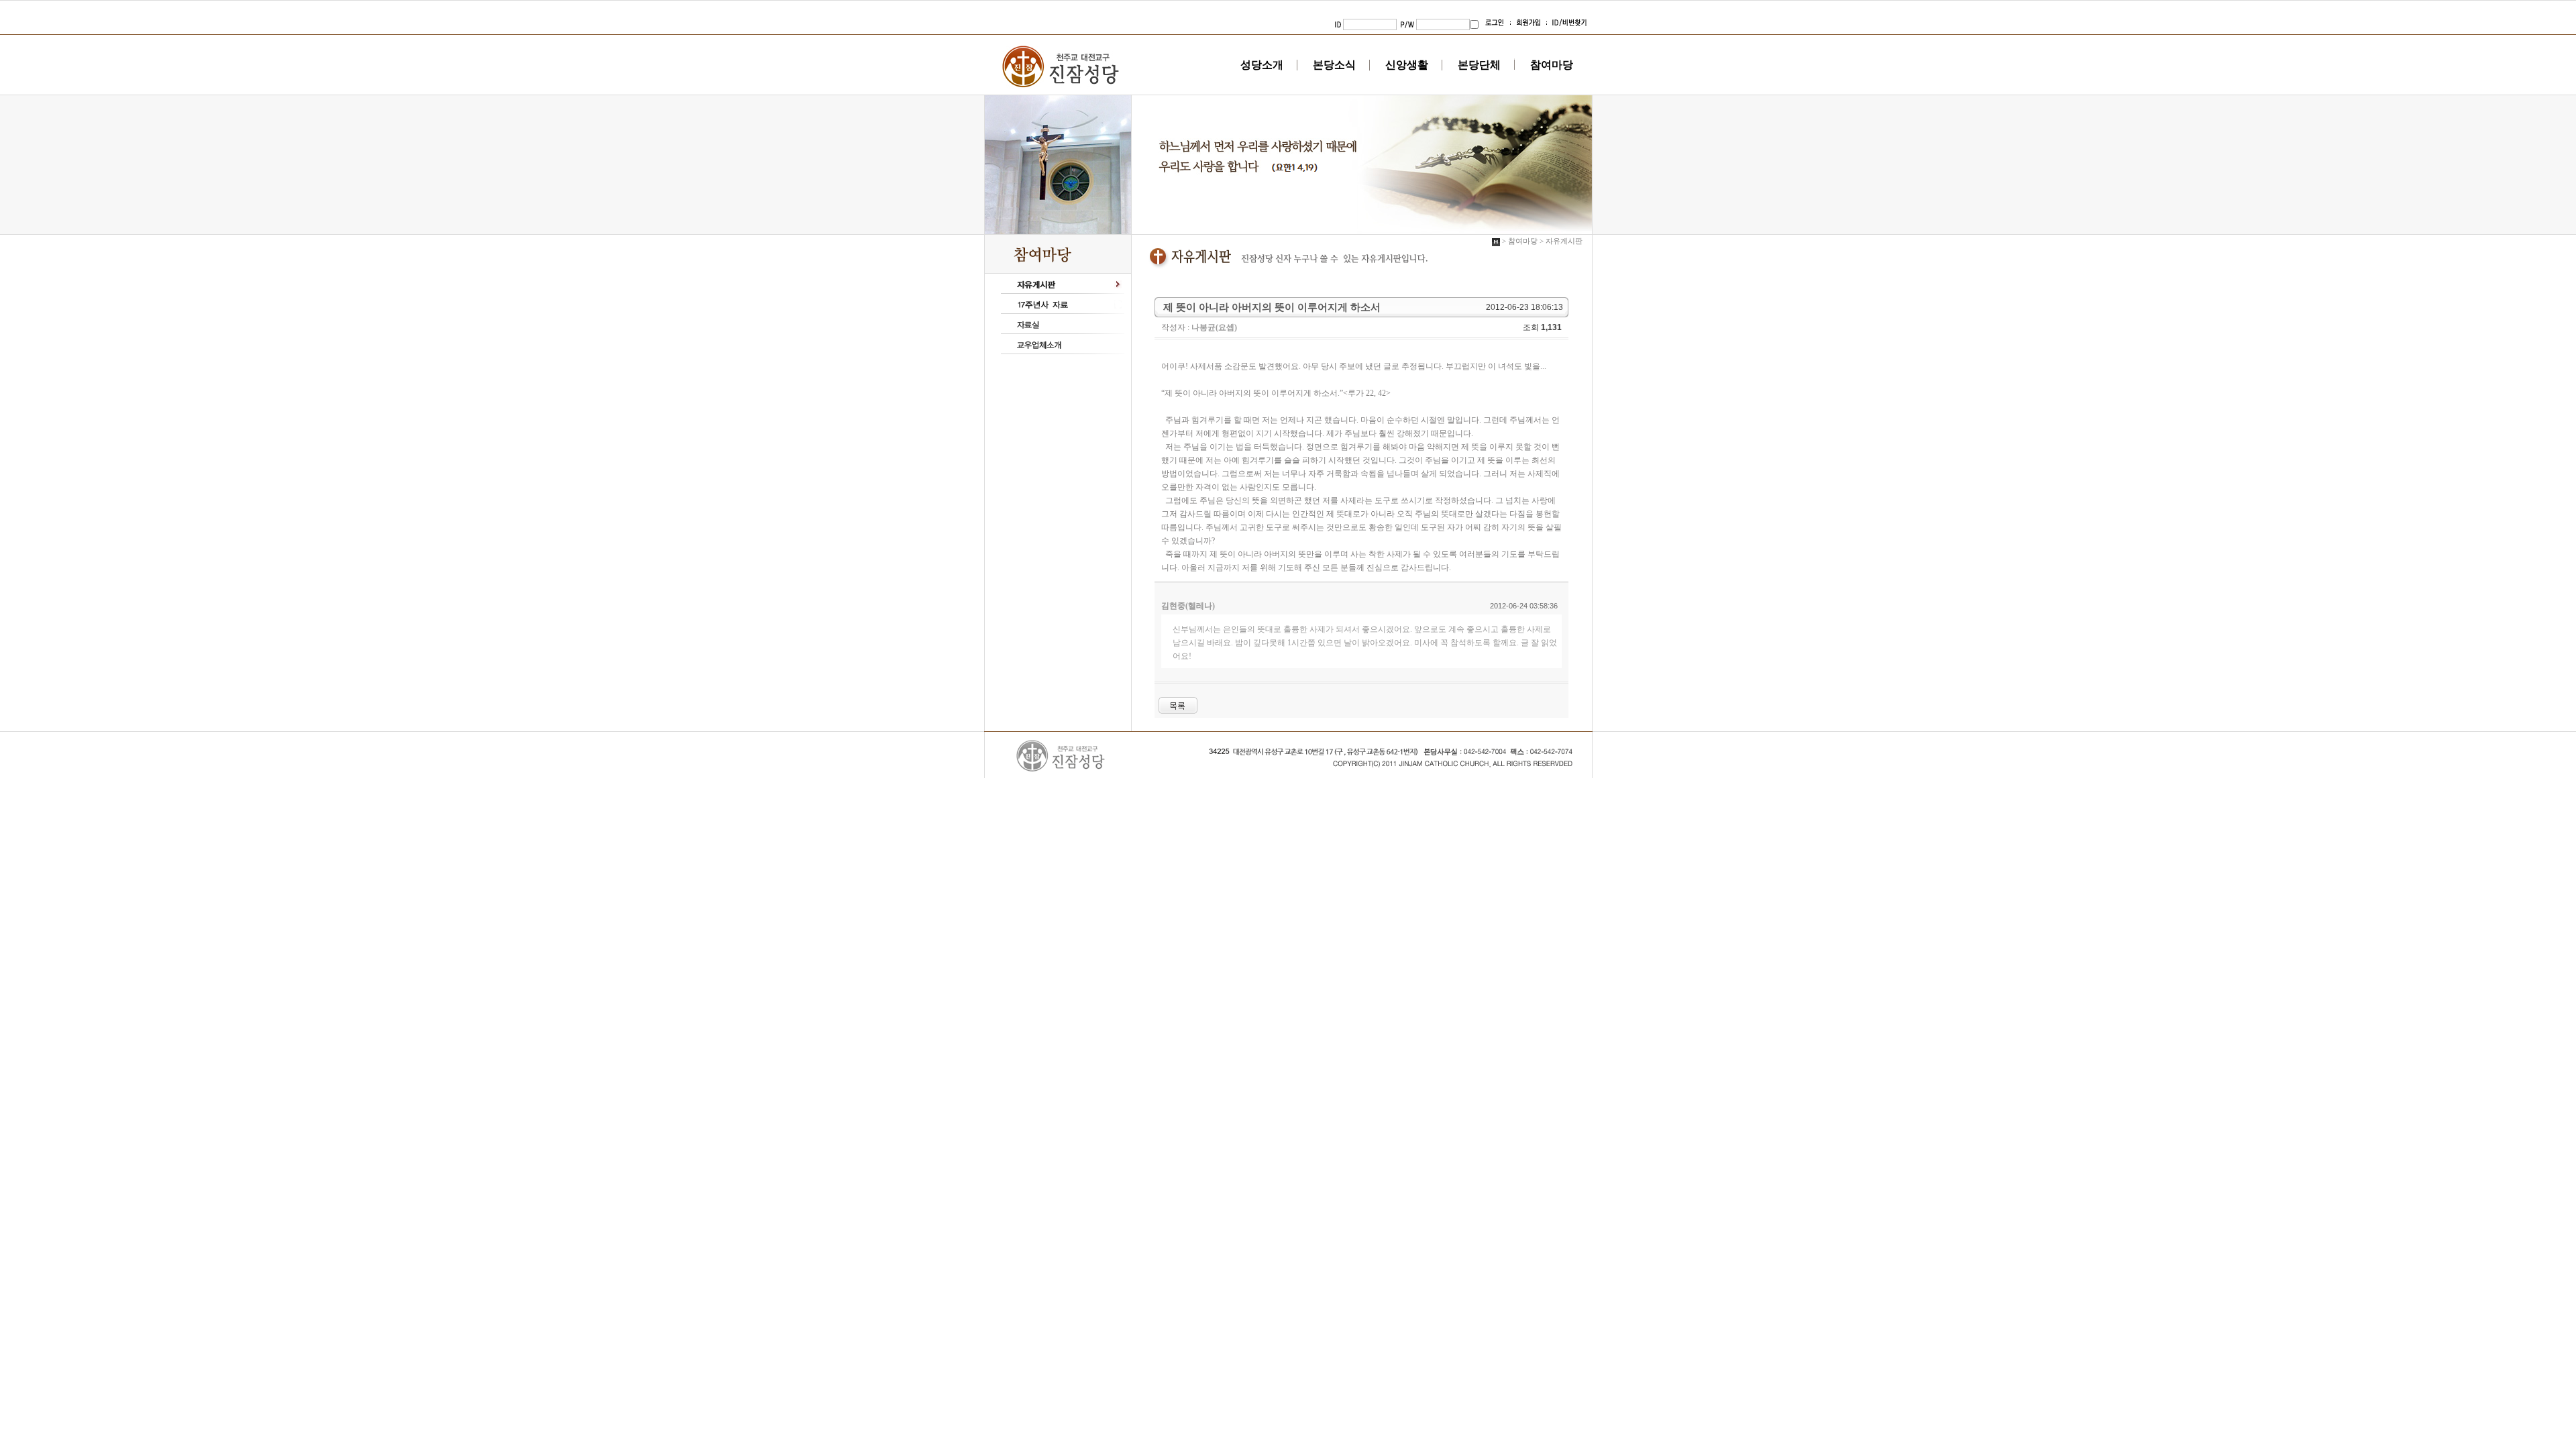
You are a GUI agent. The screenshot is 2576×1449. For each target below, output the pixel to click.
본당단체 (1479, 65)
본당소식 (1334, 65)
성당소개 (1262, 65)
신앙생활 (1407, 65)
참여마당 (1552, 65)
